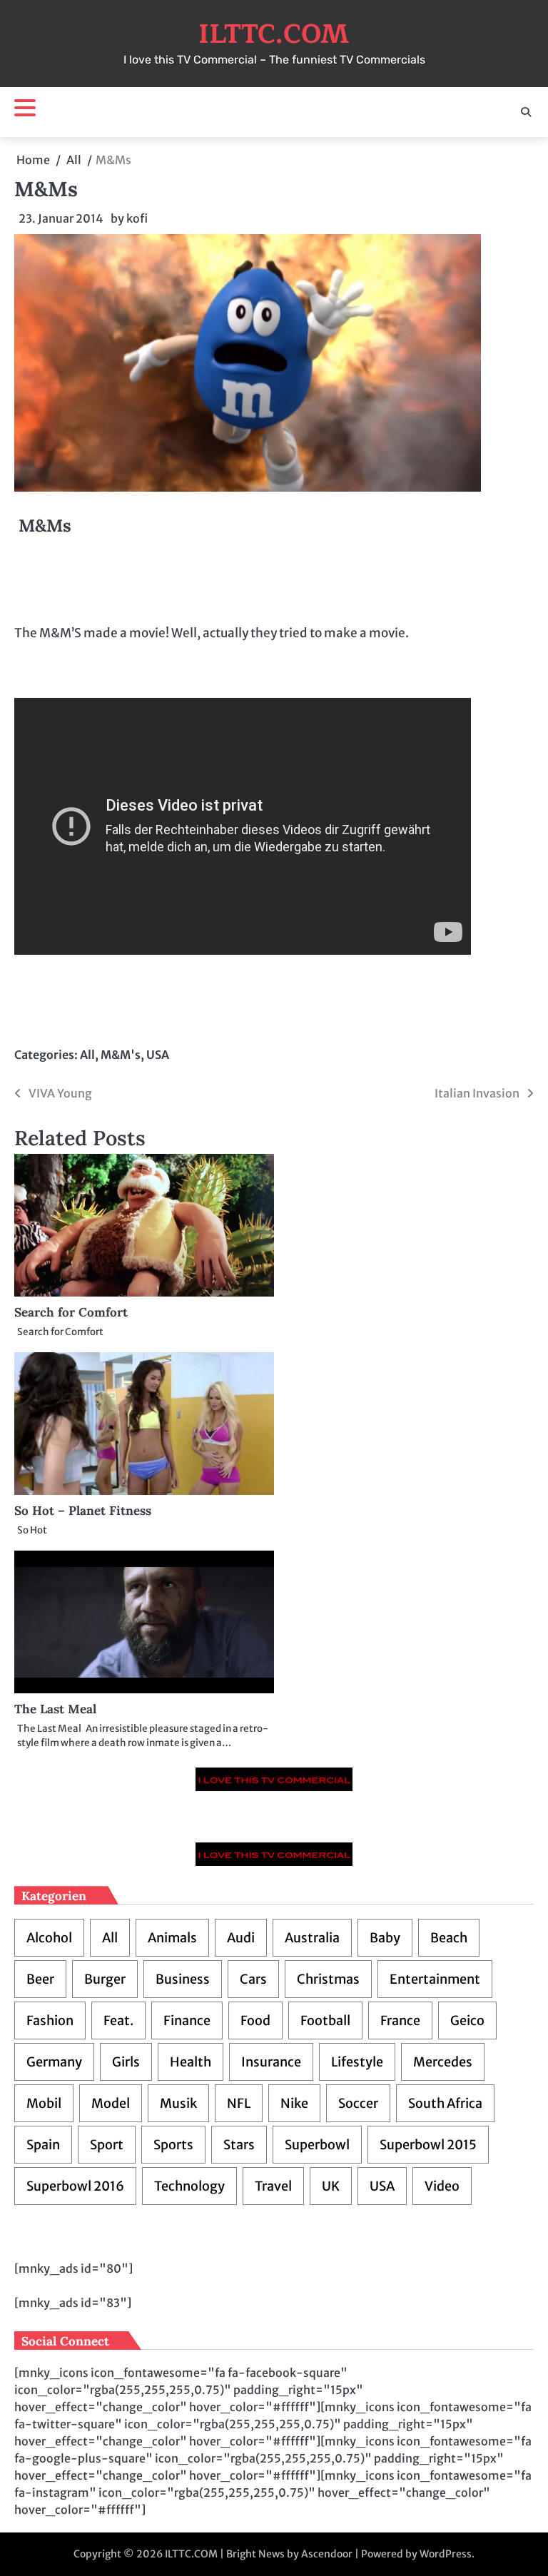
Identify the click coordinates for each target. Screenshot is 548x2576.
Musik (178, 2103)
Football (325, 2020)
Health (191, 2062)
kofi (137, 218)
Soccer (358, 2103)
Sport (107, 2145)
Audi (241, 1938)
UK (331, 2186)
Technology (189, 2186)
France (400, 2020)
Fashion (50, 2020)
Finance (187, 2020)
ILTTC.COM (274, 34)
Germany (54, 2062)
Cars (253, 1979)
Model (111, 2103)
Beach (449, 1938)
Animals (172, 1938)
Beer (40, 1979)
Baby (385, 1938)
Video (442, 2186)
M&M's (121, 1055)
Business (183, 1979)
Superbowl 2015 (428, 2145)
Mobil (44, 2103)
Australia (312, 1938)
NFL (239, 2103)
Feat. (118, 2020)
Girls (126, 2062)
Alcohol (49, 1938)
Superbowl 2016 (75, 2186)
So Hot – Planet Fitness (83, 1511)
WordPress (446, 2554)
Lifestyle (357, 2062)
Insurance (271, 2062)
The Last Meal (55, 1709)
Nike (294, 2103)
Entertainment (435, 1979)
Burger (105, 1979)
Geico (467, 2020)
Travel (273, 2186)
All (87, 1055)
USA (158, 1055)
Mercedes (443, 2062)
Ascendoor (327, 2554)
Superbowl (317, 2145)
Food (255, 2020)
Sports (173, 2145)
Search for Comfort (71, 1312)
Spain (43, 2145)
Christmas (328, 1979)
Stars (239, 2145)
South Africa (445, 2103)
